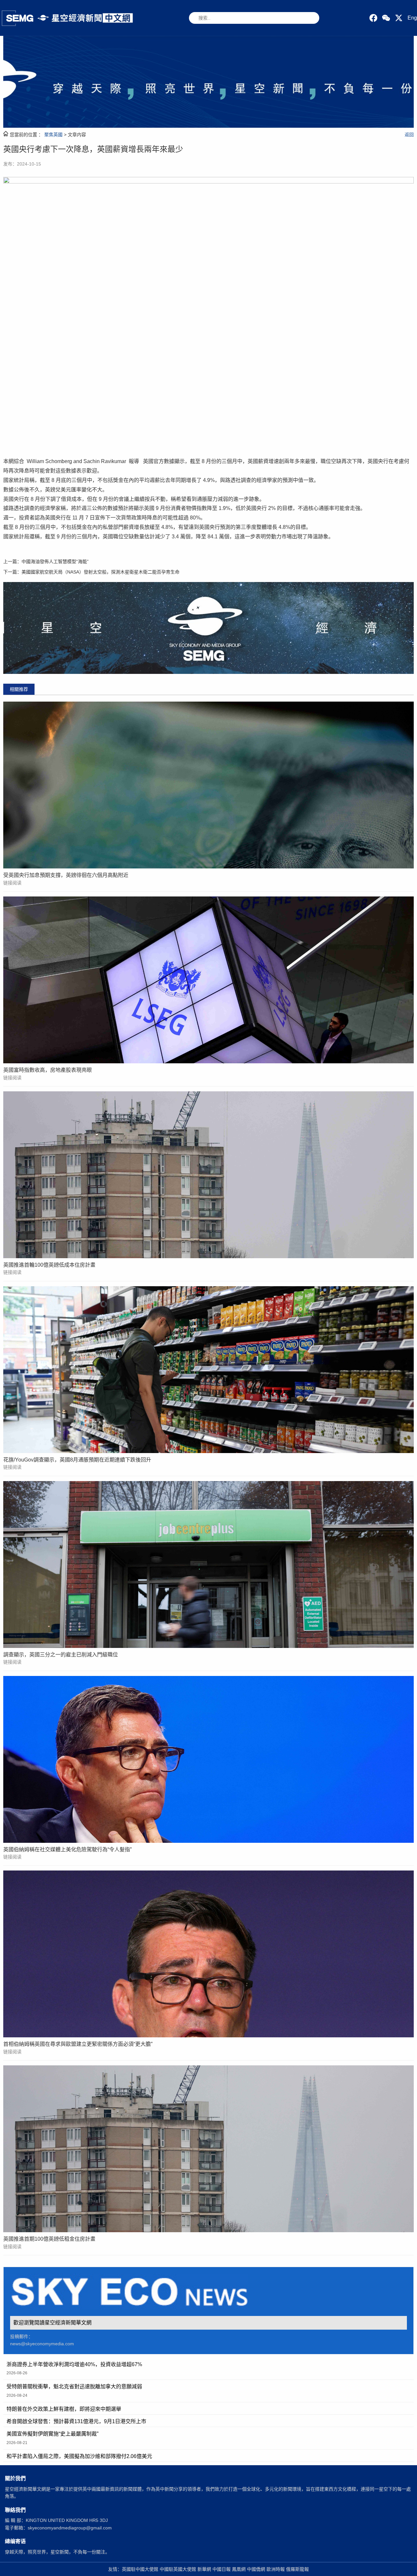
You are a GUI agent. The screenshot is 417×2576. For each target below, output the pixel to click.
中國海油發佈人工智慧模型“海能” (55, 561)
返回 (409, 135)
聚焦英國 (53, 135)
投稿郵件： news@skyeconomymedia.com (42, 2340)
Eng (412, 18)
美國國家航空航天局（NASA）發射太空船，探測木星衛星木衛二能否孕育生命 (101, 572)
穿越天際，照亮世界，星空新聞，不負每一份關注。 (57, 2552)
